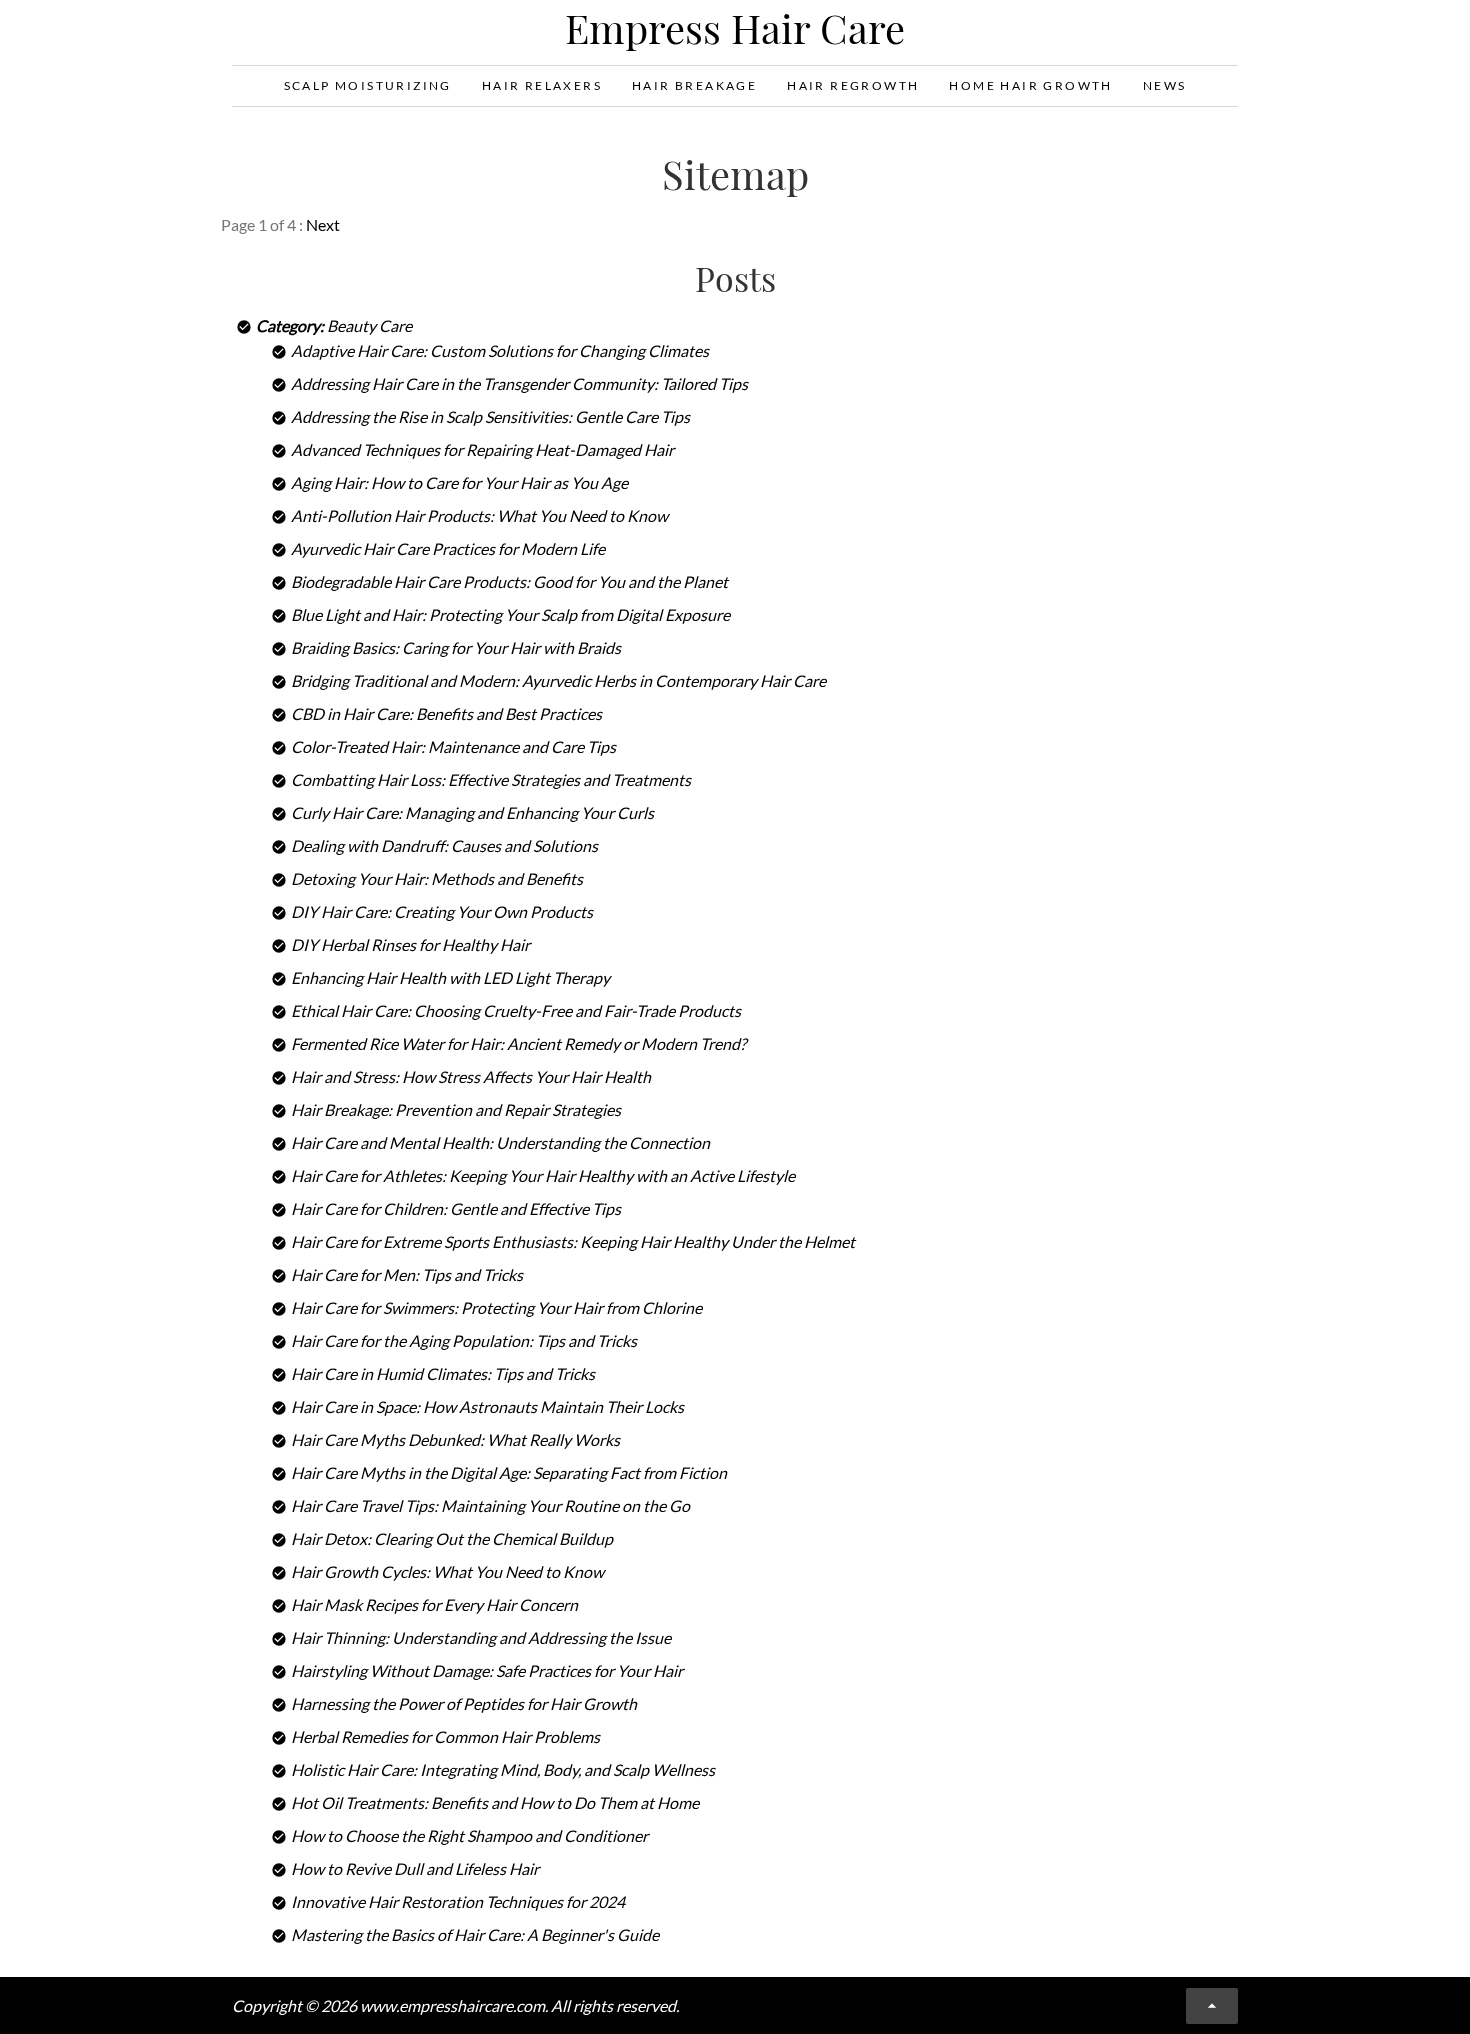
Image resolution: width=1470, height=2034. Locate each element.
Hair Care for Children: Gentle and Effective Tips (456, 1208)
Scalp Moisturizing (368, 85)
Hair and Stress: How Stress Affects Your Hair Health (471, 1076)
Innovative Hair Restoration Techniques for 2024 (458, 1901)
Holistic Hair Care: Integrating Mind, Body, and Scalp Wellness (503, 1769)
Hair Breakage (694, 85)
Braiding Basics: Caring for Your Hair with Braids (456, 647)
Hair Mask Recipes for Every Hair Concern (434, 1604)
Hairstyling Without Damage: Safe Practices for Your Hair (487, 1670)
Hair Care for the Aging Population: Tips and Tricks (464, 1340)
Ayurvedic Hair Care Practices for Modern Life (448, 548)
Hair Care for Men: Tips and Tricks (407, 1274)
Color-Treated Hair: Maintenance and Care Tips (453, 746)
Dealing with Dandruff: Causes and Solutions (444, 845)
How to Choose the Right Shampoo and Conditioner (469, 1835)
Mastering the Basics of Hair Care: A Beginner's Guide (475, 1934)
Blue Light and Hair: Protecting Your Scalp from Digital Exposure (510, 614)
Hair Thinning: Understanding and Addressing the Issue (481, 1637)
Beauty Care (369, 325)
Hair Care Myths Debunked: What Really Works (455, 1439)
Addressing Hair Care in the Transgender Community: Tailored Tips (519, 383)
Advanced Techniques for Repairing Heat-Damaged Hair (482, 449)
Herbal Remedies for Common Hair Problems (445, 1736)
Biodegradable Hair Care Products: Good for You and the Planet (509, 581)
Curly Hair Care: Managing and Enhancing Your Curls (472, 812)
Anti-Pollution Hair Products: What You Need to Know (479, 515)
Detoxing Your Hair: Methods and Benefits (437, 878)
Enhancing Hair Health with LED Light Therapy (450, 977)
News (1165, 85)
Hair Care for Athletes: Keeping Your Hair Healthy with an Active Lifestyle (543, 1175)
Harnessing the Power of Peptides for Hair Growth (464, 1703)
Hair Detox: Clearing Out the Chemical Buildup (452, 1538)
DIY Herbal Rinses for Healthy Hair (410, 944)
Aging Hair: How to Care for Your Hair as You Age (459, 482)
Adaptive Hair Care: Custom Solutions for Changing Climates (500, 350)
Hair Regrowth (853, 85)
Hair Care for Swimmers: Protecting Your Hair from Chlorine (496, 1307)
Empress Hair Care (735, 27)
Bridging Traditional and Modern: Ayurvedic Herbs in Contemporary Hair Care (558, 680)
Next (323, 224)
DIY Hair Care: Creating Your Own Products (442, 911)
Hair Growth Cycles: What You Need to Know (447, 1571)
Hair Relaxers (542, 85)
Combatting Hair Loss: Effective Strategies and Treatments (491, 779)
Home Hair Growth (1030, 85)
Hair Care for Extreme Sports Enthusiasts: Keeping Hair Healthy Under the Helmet (573, 1241)
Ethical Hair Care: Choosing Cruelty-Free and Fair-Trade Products (516, 1010)
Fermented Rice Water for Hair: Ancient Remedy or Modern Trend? (518, 1043)
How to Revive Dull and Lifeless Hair (415, 1868)
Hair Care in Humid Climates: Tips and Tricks (443, 1373)
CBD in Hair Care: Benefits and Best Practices (446, 713)
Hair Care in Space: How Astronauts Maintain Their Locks (487, 1406)
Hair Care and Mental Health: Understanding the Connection (500, 1142)
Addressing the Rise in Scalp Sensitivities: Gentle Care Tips (490, 416)
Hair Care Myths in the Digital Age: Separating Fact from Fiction (509, 1472)
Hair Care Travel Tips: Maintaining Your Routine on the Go (490, 1505)
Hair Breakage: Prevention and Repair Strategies (456, 1109)
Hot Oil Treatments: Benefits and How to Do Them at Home (495, 1802)
